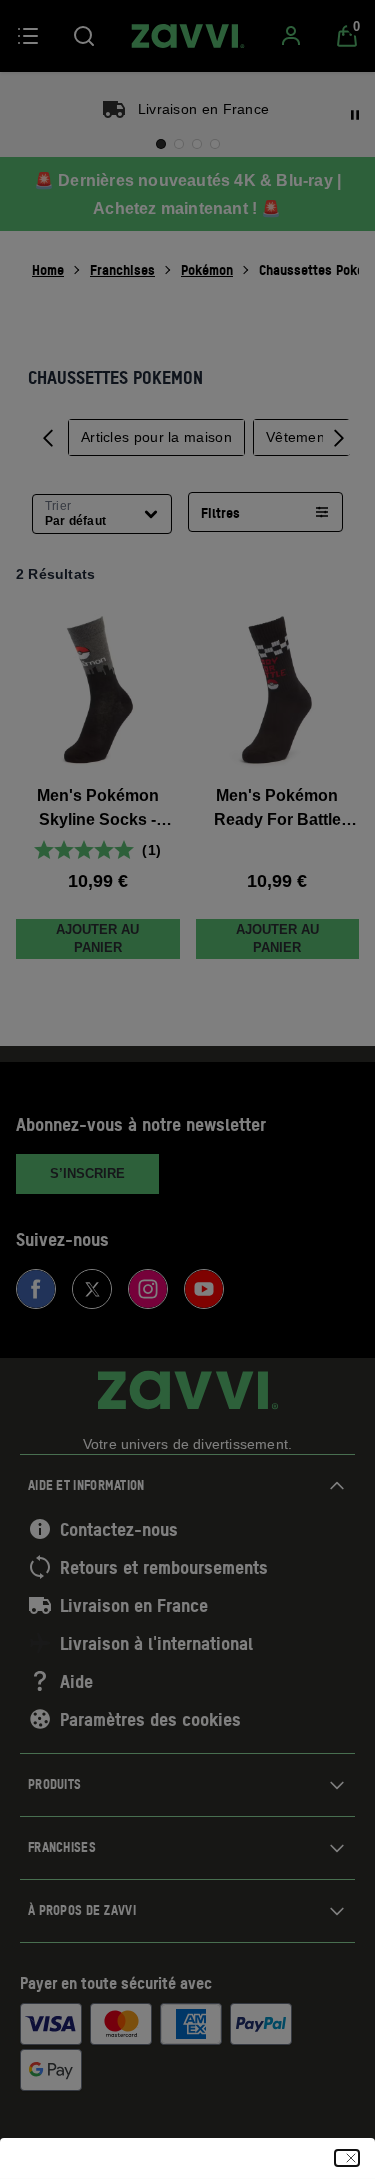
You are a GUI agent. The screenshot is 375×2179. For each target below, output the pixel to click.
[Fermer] (347, 2158)
